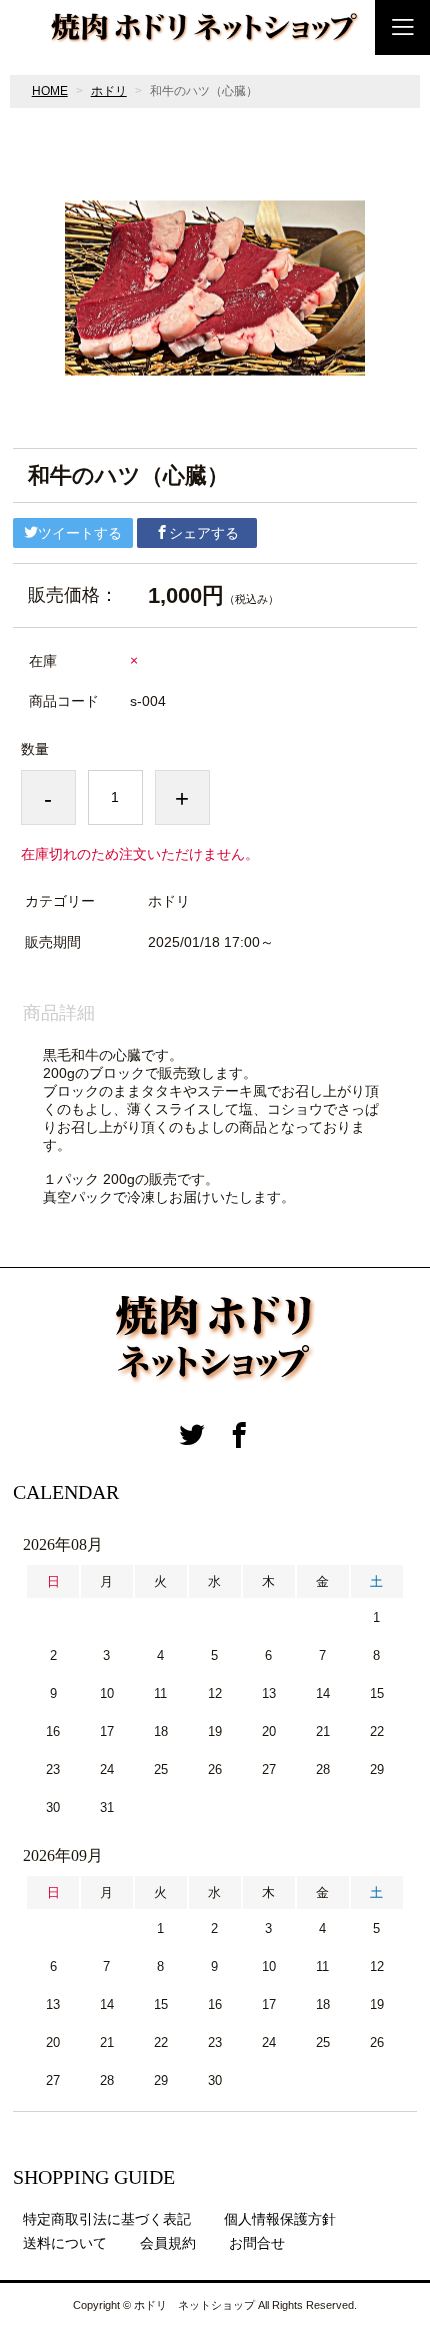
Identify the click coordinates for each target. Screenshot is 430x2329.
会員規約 (168, 2243)
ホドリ (109, 91)
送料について (65, 2243)
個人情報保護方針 (280, 2219)
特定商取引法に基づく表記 (107, 2219)
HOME (50, 91)
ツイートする (80, 533)
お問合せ (257, 2243)
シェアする (204, 533)
